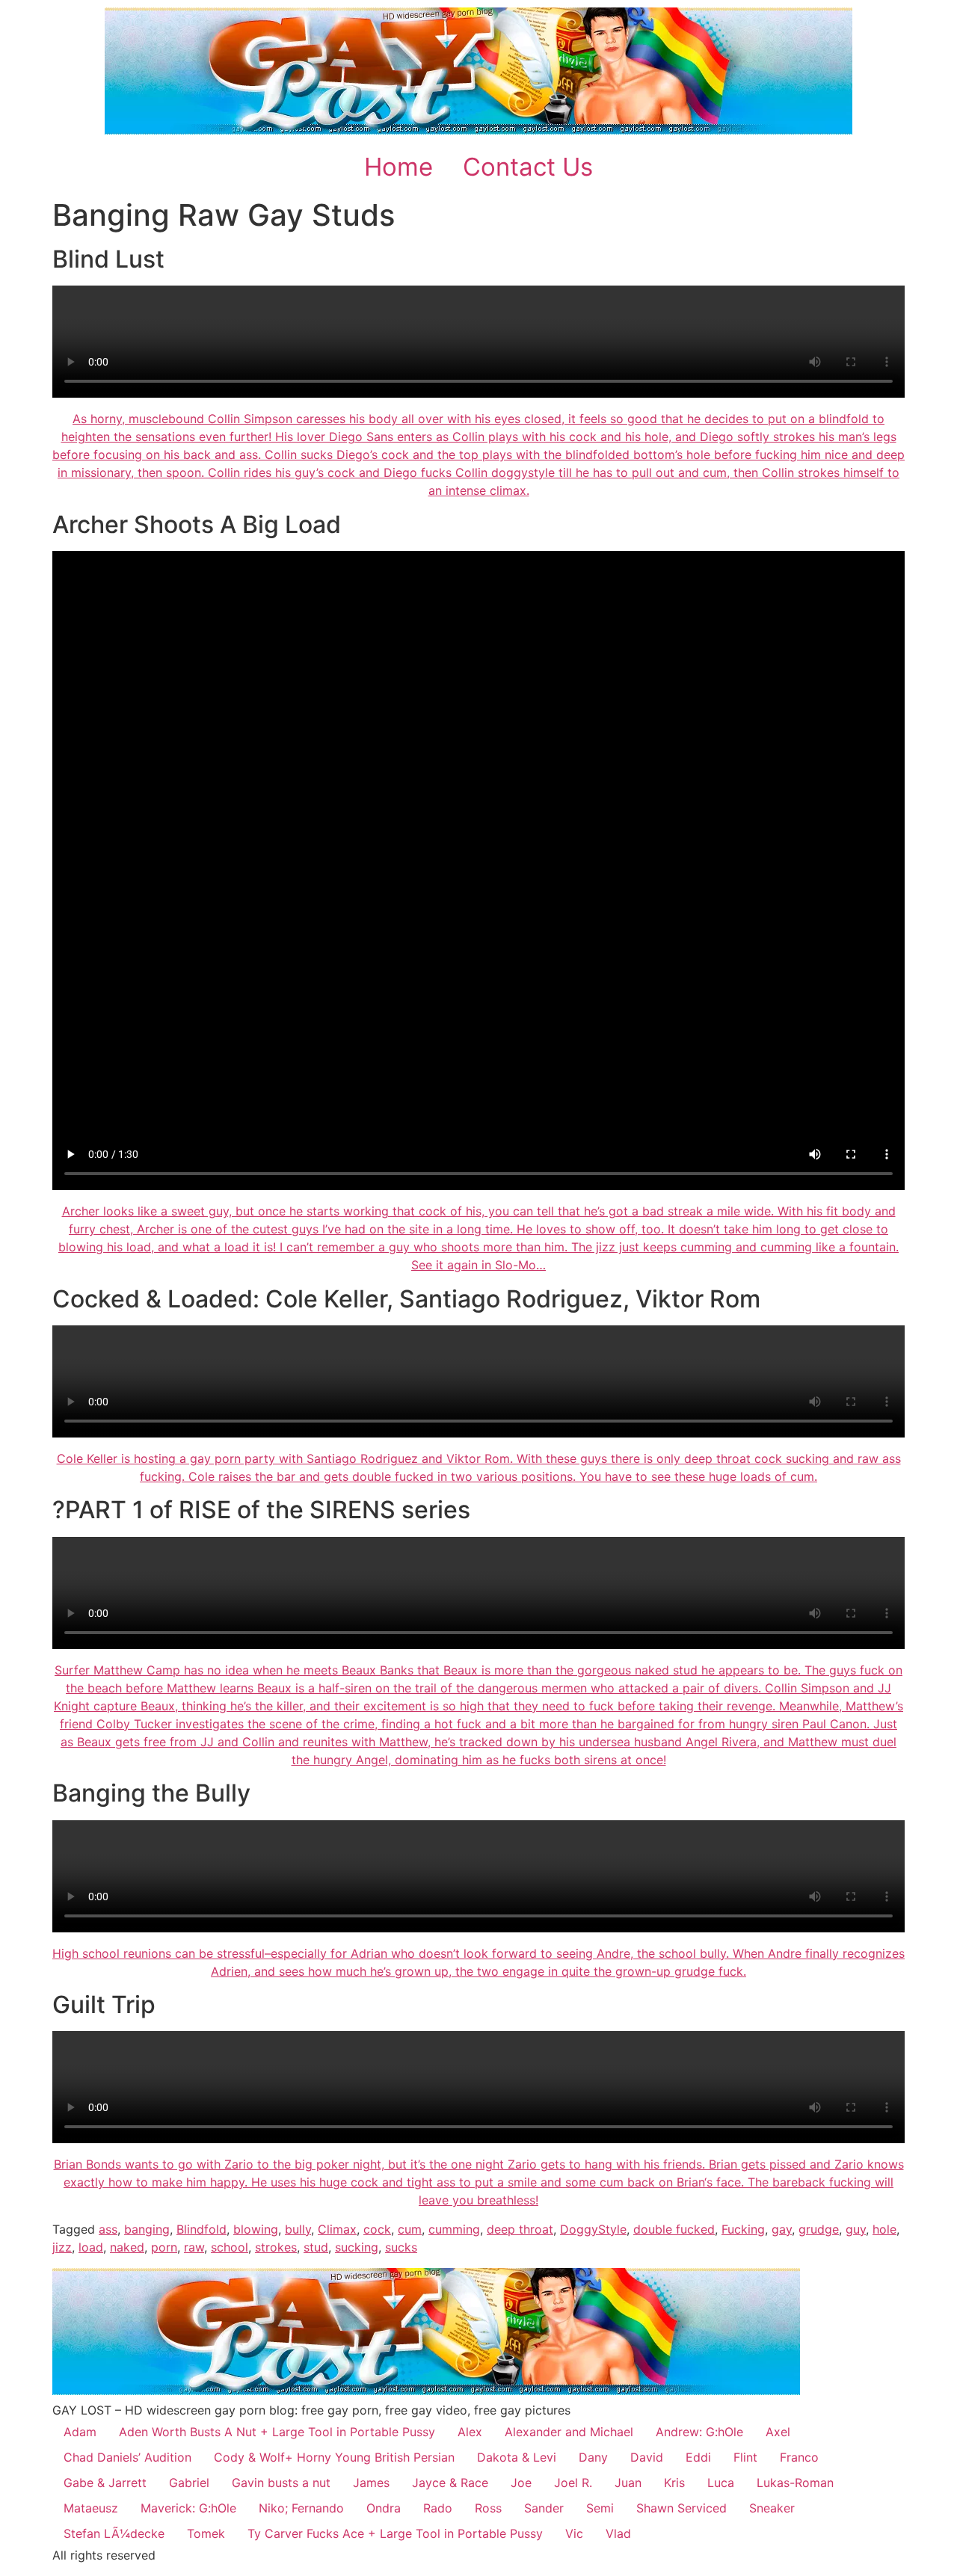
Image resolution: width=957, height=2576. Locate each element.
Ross (488, 2508)
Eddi (698, 2457)
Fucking (743, 2229)
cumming (454, 2229)
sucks (401, 2247)
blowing (256, 2229)
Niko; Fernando (301, 2508)
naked (127, 2247)
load (91, 2247)
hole (884, 2229)
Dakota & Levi (517, 2457)
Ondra (384, 2508)
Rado (438, 2508)
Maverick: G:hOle (188, 2508)
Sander (544, 2508)
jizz (62, 2247)
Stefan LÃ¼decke (114, 2533)
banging (147, 2229)
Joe (521, 2483)
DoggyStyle (593, 2229)
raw (194, 2247)
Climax (337, 2229)
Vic (574, 2533)
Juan (628, 2483)
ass (108, 2229)
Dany (593, 2457)
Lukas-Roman (795, 2483)
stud (316, 2247)
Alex (470, 2432)
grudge (819, 2229)
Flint (745, 2457)
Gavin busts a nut (281, 2483)
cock (377, 2229)
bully (298, 2229)
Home (399, 167)
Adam (80, 2432)
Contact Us (528, 167)
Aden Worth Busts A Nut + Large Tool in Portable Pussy (277, 2432)
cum (410, 2229)
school (230, 2247)
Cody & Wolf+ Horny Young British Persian (334, 2457)
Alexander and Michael (569, 2432)
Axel (778, 2432)
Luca (721, 2483)
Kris (674, 2483)
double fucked (674, 2229)
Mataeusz (91, 2508)
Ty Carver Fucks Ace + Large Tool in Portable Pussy (395, 2533)
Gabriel (189, 2483)
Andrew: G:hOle (699, 2432)
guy (856, 2229)
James (371, 2483)
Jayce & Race (450, 2483)
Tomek (206, 2533)
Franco (799, 2457)
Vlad (618, 2533)
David (647, 2457)
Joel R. (573, 2483)
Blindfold (201, 2229)
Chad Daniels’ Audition (127, 2457)
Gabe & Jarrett (105, 2483)
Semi (600, 2508)
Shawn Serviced (681, 2508)
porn (164, 2247)
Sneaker (772, 2508)
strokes (276, 2247)
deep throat (520, 2229)
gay (782, 2229)
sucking (357, 2247)
